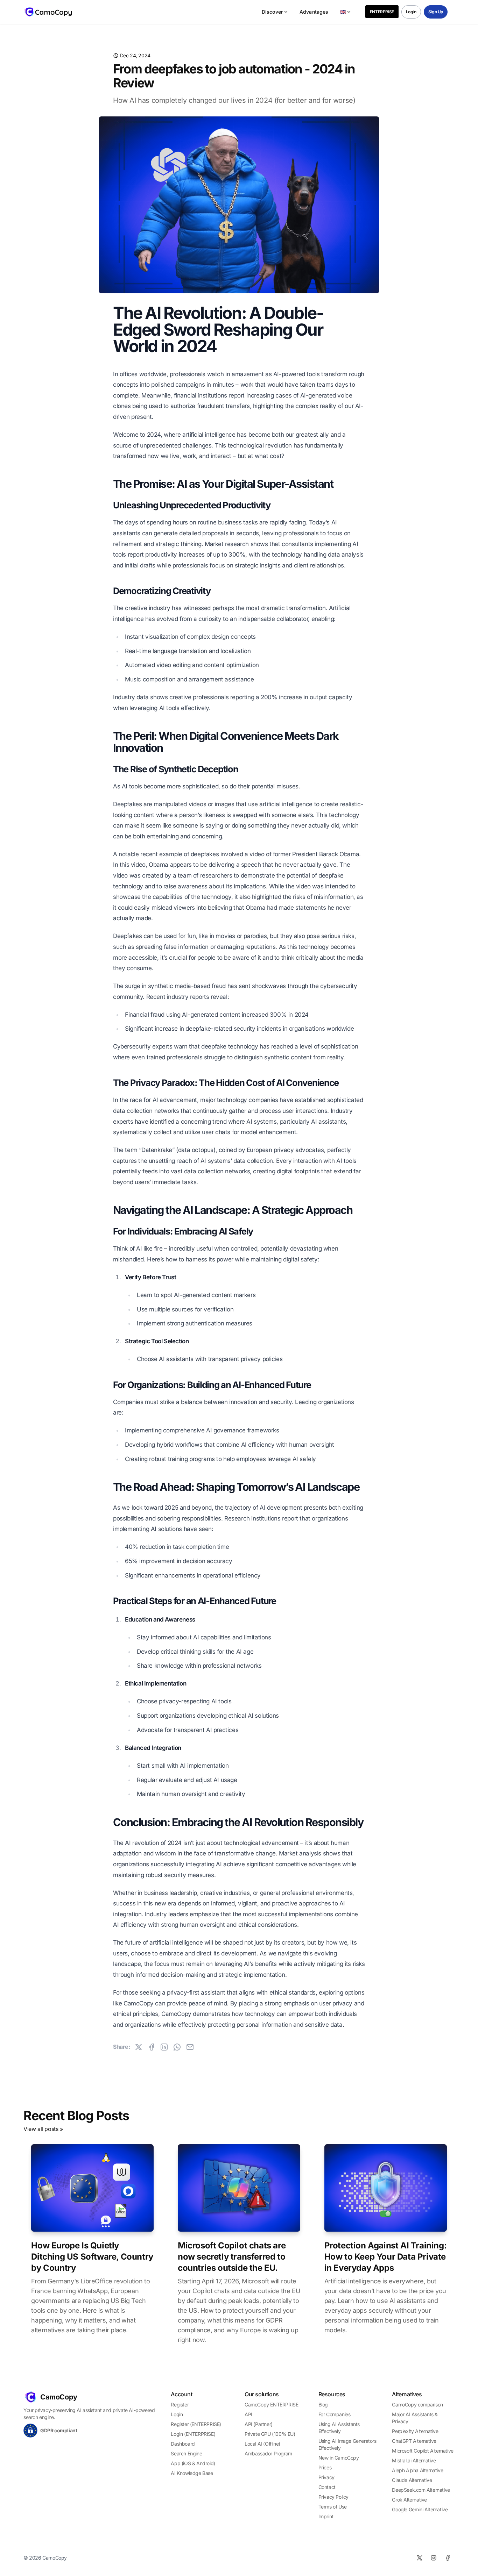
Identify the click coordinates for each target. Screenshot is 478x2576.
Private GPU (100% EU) (270, 2434)
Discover (272, 12)
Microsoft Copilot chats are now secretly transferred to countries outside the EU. (232, 2257)
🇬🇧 (343, 12)
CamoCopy (59, 2397)
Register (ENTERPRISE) (196, 2424)
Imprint (326, 2516)
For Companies (335, 2414)
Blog (323, 2405)
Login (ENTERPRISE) (193, 2434)
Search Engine (186, 2453)
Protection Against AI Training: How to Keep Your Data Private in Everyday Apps (386, 2257)
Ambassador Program (268, 2453)
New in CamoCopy (339, 2458)
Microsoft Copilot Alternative (423, 2451)
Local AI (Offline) (262, 2444)
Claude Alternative (412, 2480)
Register (180, 2405)
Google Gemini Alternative (420, 2509)
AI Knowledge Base (192, 2473)
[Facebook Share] (152, 2047)
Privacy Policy (333, 2497)
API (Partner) (259, 2424)
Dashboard (183, 2444)
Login (411, 12)
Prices (325, 2467)
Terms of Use (333, 2507)
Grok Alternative (409, 2500)
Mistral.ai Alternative (414, 2460)
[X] (420, 2558)
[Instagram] (434, 2558)
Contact (327, 2487)
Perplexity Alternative (415, 2431)
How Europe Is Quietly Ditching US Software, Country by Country (92, 2257)
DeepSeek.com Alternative (421, 2490)
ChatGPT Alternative (414, 2441)
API (248, 2414)
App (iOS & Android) (193, 2463)
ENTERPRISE (382, 12)
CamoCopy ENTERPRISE (271, 2405)
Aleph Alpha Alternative (417, 2470)
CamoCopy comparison (417, 2405)
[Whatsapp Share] (177, 2047)
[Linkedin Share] (164, 2047)
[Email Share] (190, 2047)
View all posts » (43, 2129)
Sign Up (436, 12)
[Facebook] (448, 2558)
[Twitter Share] (139, 2047)
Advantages (314, 12)
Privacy (326, 2477)
